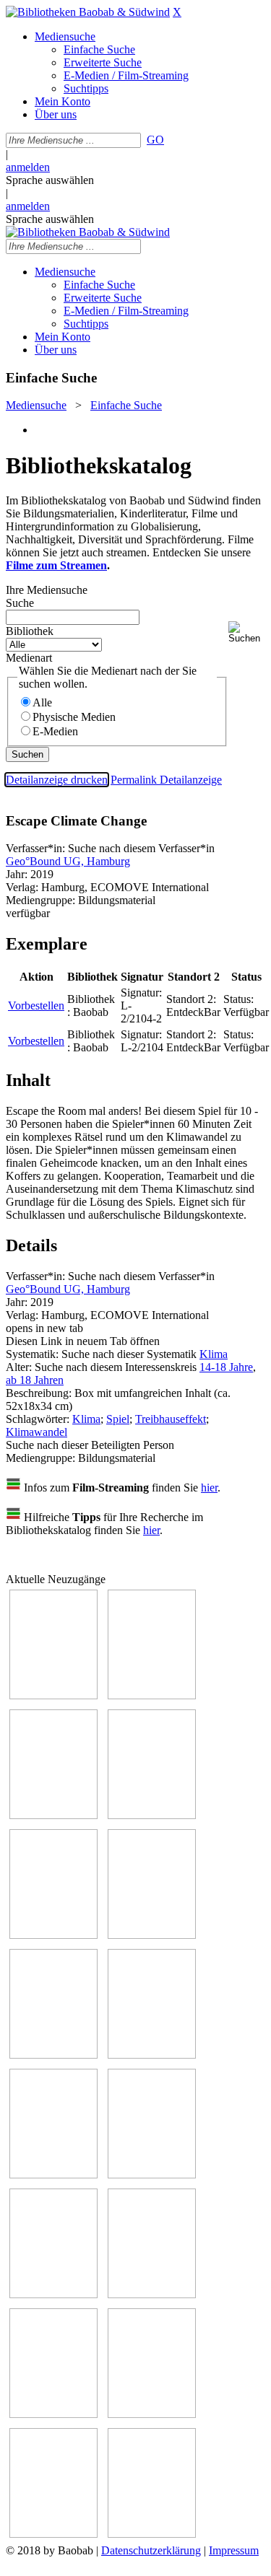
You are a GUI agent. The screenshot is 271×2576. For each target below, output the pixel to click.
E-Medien (55, 731)
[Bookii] (53, 2055)
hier (209, 1488)
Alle (42, 702)
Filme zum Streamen (56, 565)
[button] (247, 632)
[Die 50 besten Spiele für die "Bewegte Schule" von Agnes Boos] (152, 2294)
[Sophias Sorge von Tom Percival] (53, 1815)
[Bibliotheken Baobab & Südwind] (88, 12)
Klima (214, 1354)
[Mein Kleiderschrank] (53, 2534)
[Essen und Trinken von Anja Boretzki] (53, 2414)
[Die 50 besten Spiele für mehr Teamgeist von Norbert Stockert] (152, 2174)
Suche (20, 603)
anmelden (28, 167)
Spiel (118, 1419)
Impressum (234, 2550)
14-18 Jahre (226, 1367)
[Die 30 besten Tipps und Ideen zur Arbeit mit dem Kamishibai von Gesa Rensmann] (53, 1695)
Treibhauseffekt (171, 1419)
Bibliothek (30, 631)
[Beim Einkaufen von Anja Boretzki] (152, 2534)
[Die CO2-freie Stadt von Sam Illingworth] (152, 1935)
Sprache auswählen (50, 180)
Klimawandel (36, 1432)
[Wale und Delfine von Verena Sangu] (152, 1695)
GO (155, 140)
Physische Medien (74, 717)
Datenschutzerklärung (151, 2550)
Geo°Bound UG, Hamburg (68, 861)
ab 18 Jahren (35, 1380)
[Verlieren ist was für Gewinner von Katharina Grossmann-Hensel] (152, 1815)
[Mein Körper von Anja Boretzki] (152, 2414)
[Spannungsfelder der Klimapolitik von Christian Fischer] (53, 1935)
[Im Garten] (53, 2174)
